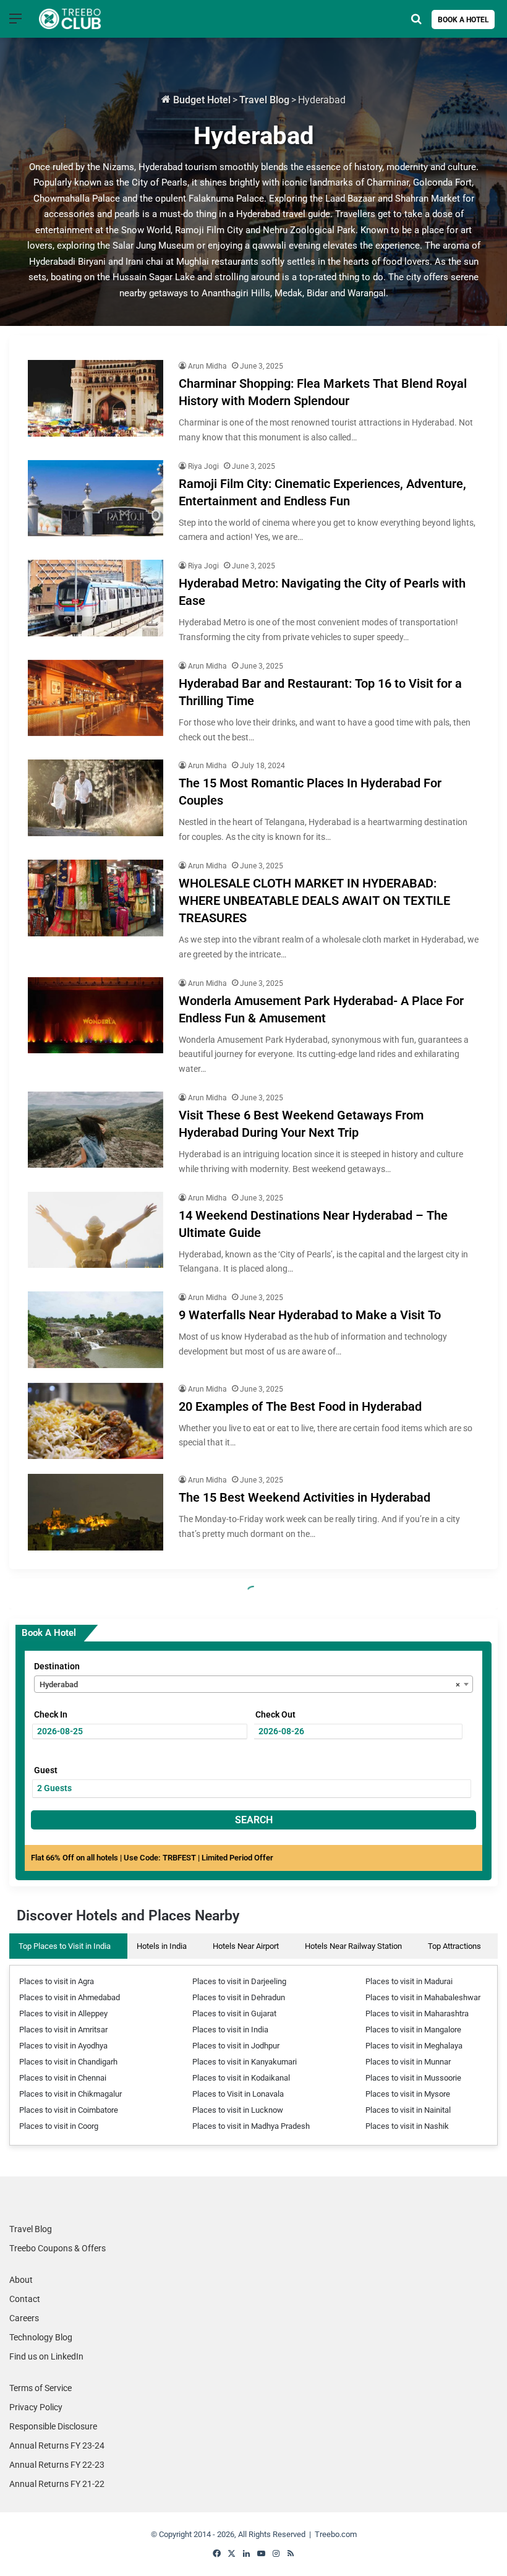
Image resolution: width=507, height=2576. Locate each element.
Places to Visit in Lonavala (238, 2094)
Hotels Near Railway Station (353, 1946)
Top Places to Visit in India (65, 1946)
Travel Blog (264, 100)
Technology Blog (41, 2337)
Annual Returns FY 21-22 (57, 2484)
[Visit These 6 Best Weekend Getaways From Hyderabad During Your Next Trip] (96, 1130)
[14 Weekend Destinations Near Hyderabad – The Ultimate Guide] (96, 1230)
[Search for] (416, 23)
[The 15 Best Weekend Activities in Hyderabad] (96, 1512)
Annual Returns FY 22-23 (57, 2465)
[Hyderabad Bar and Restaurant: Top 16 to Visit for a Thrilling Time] (96, 698)
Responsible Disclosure (53, 2426)
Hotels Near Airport (246, 1946)
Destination (57, 1666)
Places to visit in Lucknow (238, 2110)
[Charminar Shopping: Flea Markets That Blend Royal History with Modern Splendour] (96, 398)
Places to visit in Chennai (63, 2078)
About (21, 2280)
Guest (46, 1770)
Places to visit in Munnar (408, 2062)
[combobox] (253, 1684)
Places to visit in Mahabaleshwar (423, 1997)
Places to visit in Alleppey (63, 2013)
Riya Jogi (203, 466)
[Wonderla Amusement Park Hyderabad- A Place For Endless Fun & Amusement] (96, 1016)
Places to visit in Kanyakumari (245, 2062)
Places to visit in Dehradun (239, 1997)
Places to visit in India (230, 2030)
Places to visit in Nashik (407, 2126)
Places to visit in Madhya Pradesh (251, 2126)
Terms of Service (40, 2388)
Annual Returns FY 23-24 (57, 2445)
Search (254, 1820)
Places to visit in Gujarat (234, 2013)
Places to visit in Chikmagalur (70, 2094)
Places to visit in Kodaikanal (241, 2078)
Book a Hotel (463, 20)
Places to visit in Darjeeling (239, 1981)
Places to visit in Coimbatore (69, 2110)
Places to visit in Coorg (59, 2126)
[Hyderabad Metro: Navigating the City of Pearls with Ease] (96, 598)
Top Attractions (454, 1946)
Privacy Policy (36, 2407)
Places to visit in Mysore (408, 2094)
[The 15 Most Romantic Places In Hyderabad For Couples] (96, 798)
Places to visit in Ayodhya (63, 2046)
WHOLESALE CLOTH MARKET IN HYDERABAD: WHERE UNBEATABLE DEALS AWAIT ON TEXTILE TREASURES (314, 901)
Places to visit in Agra (57, 1981)
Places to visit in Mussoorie (413, 2078)
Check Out (275, 1714)
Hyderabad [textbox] (250, 1684)
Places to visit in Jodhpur (236, 2046)
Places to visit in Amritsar (63, 2030)
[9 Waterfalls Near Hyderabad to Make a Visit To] (96, 1330)
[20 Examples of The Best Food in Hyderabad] (96, 1421)
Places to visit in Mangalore (413, 2030)
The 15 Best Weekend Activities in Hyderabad (305, 1497)
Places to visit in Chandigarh (68, 2062)
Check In (51, 1714)
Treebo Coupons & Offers (58, 2248)
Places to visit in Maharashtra (417, 2013)
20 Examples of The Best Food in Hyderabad (300, 1406)
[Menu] (15, 23)
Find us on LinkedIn (46, 2356)
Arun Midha (207, 366)
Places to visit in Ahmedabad (70, 1997)
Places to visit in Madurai (409, 1981)
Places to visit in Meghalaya (414, 2046)
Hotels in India (162, 1946)
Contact (25, 2299)
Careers (24, 2318)
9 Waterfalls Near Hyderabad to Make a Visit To (310, 1315)
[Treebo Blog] (70, 19)
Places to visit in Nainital (408, 2110)
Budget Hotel (201, 100)
